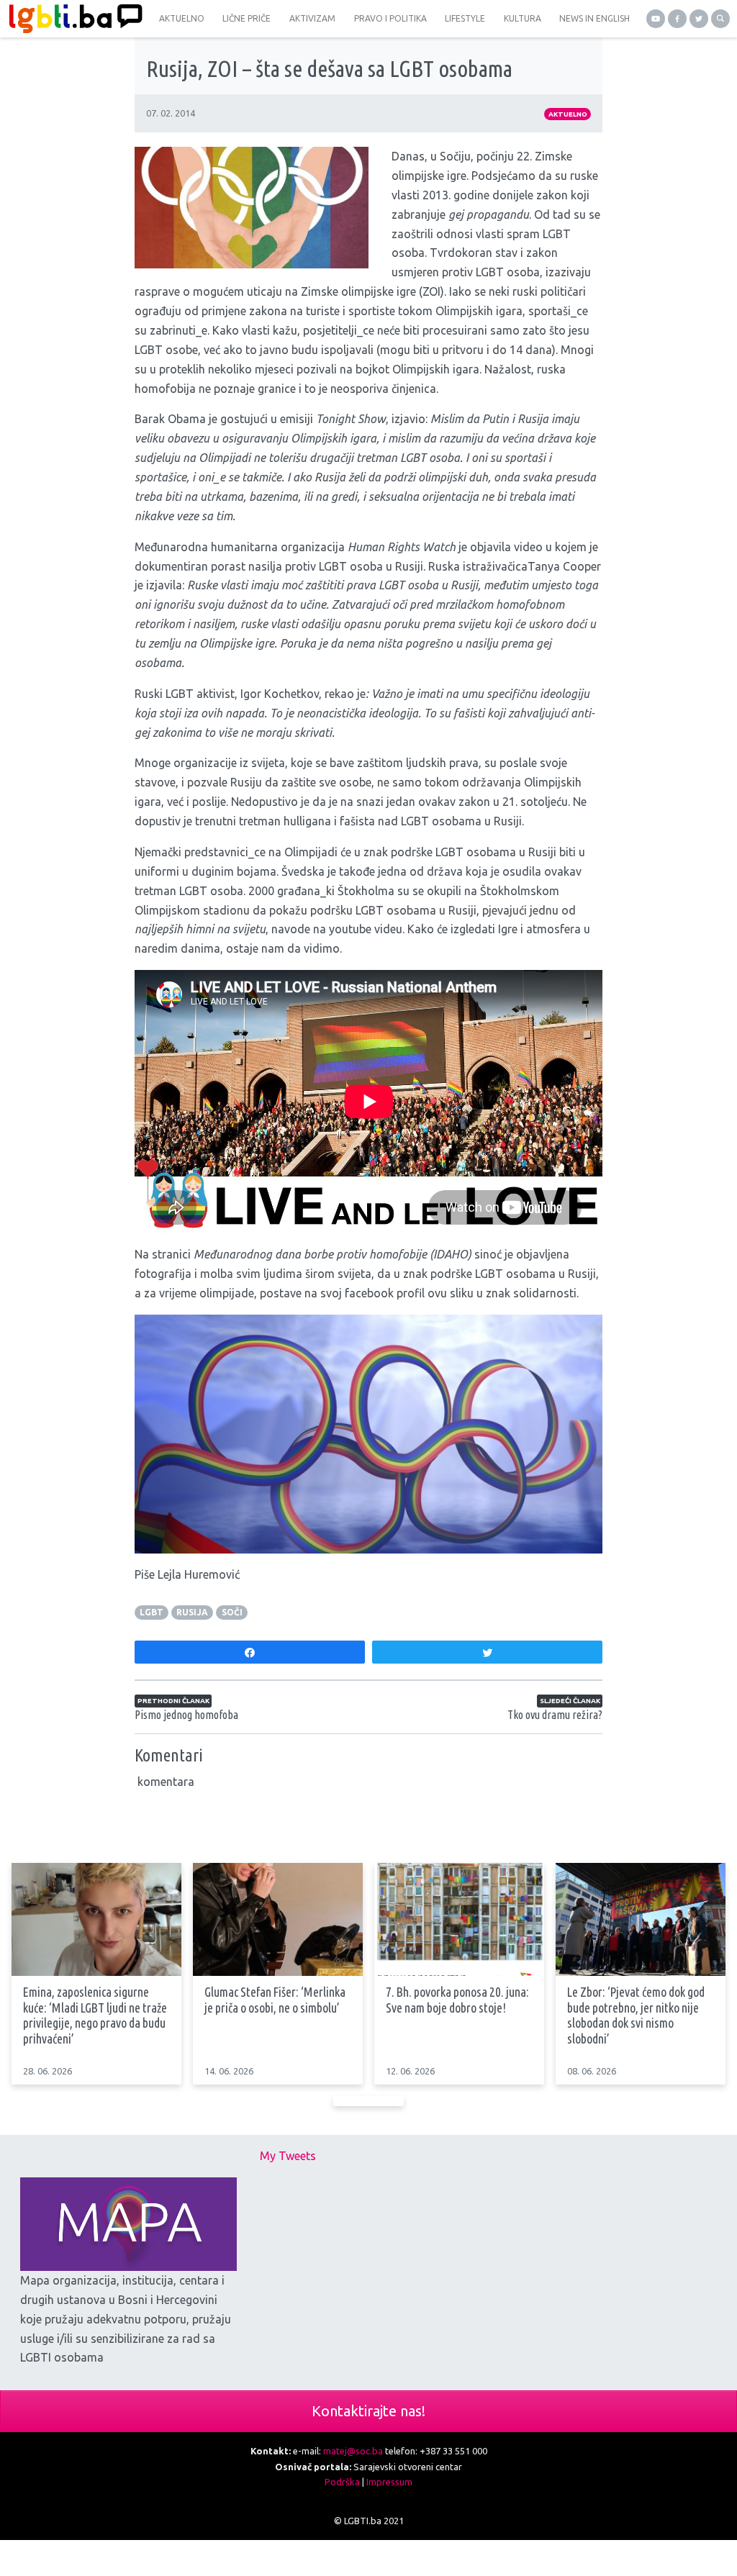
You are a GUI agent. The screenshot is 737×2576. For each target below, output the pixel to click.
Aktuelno (568, 114)
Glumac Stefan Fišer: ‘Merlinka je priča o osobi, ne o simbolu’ (275, 2000)
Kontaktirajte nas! (368, 2411)
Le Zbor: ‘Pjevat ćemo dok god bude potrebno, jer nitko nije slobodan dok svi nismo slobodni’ (636, 2015)
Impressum (389, 2482)
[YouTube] (656, 19)
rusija (192, 1612)
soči (232, 1612)
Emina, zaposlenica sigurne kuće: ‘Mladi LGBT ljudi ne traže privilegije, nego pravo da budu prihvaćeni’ (95, 2015)
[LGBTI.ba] (72, 19)
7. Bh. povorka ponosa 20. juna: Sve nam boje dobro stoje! (457, 2000)
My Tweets (288, 2156)
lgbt (152, 1612)
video (528, 547)
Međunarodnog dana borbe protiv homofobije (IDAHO (331, 1254)
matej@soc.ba (353, 2451)
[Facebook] (677, 19)
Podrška (342, 2482)
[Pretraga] (720, 19)
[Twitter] (699, 19)
